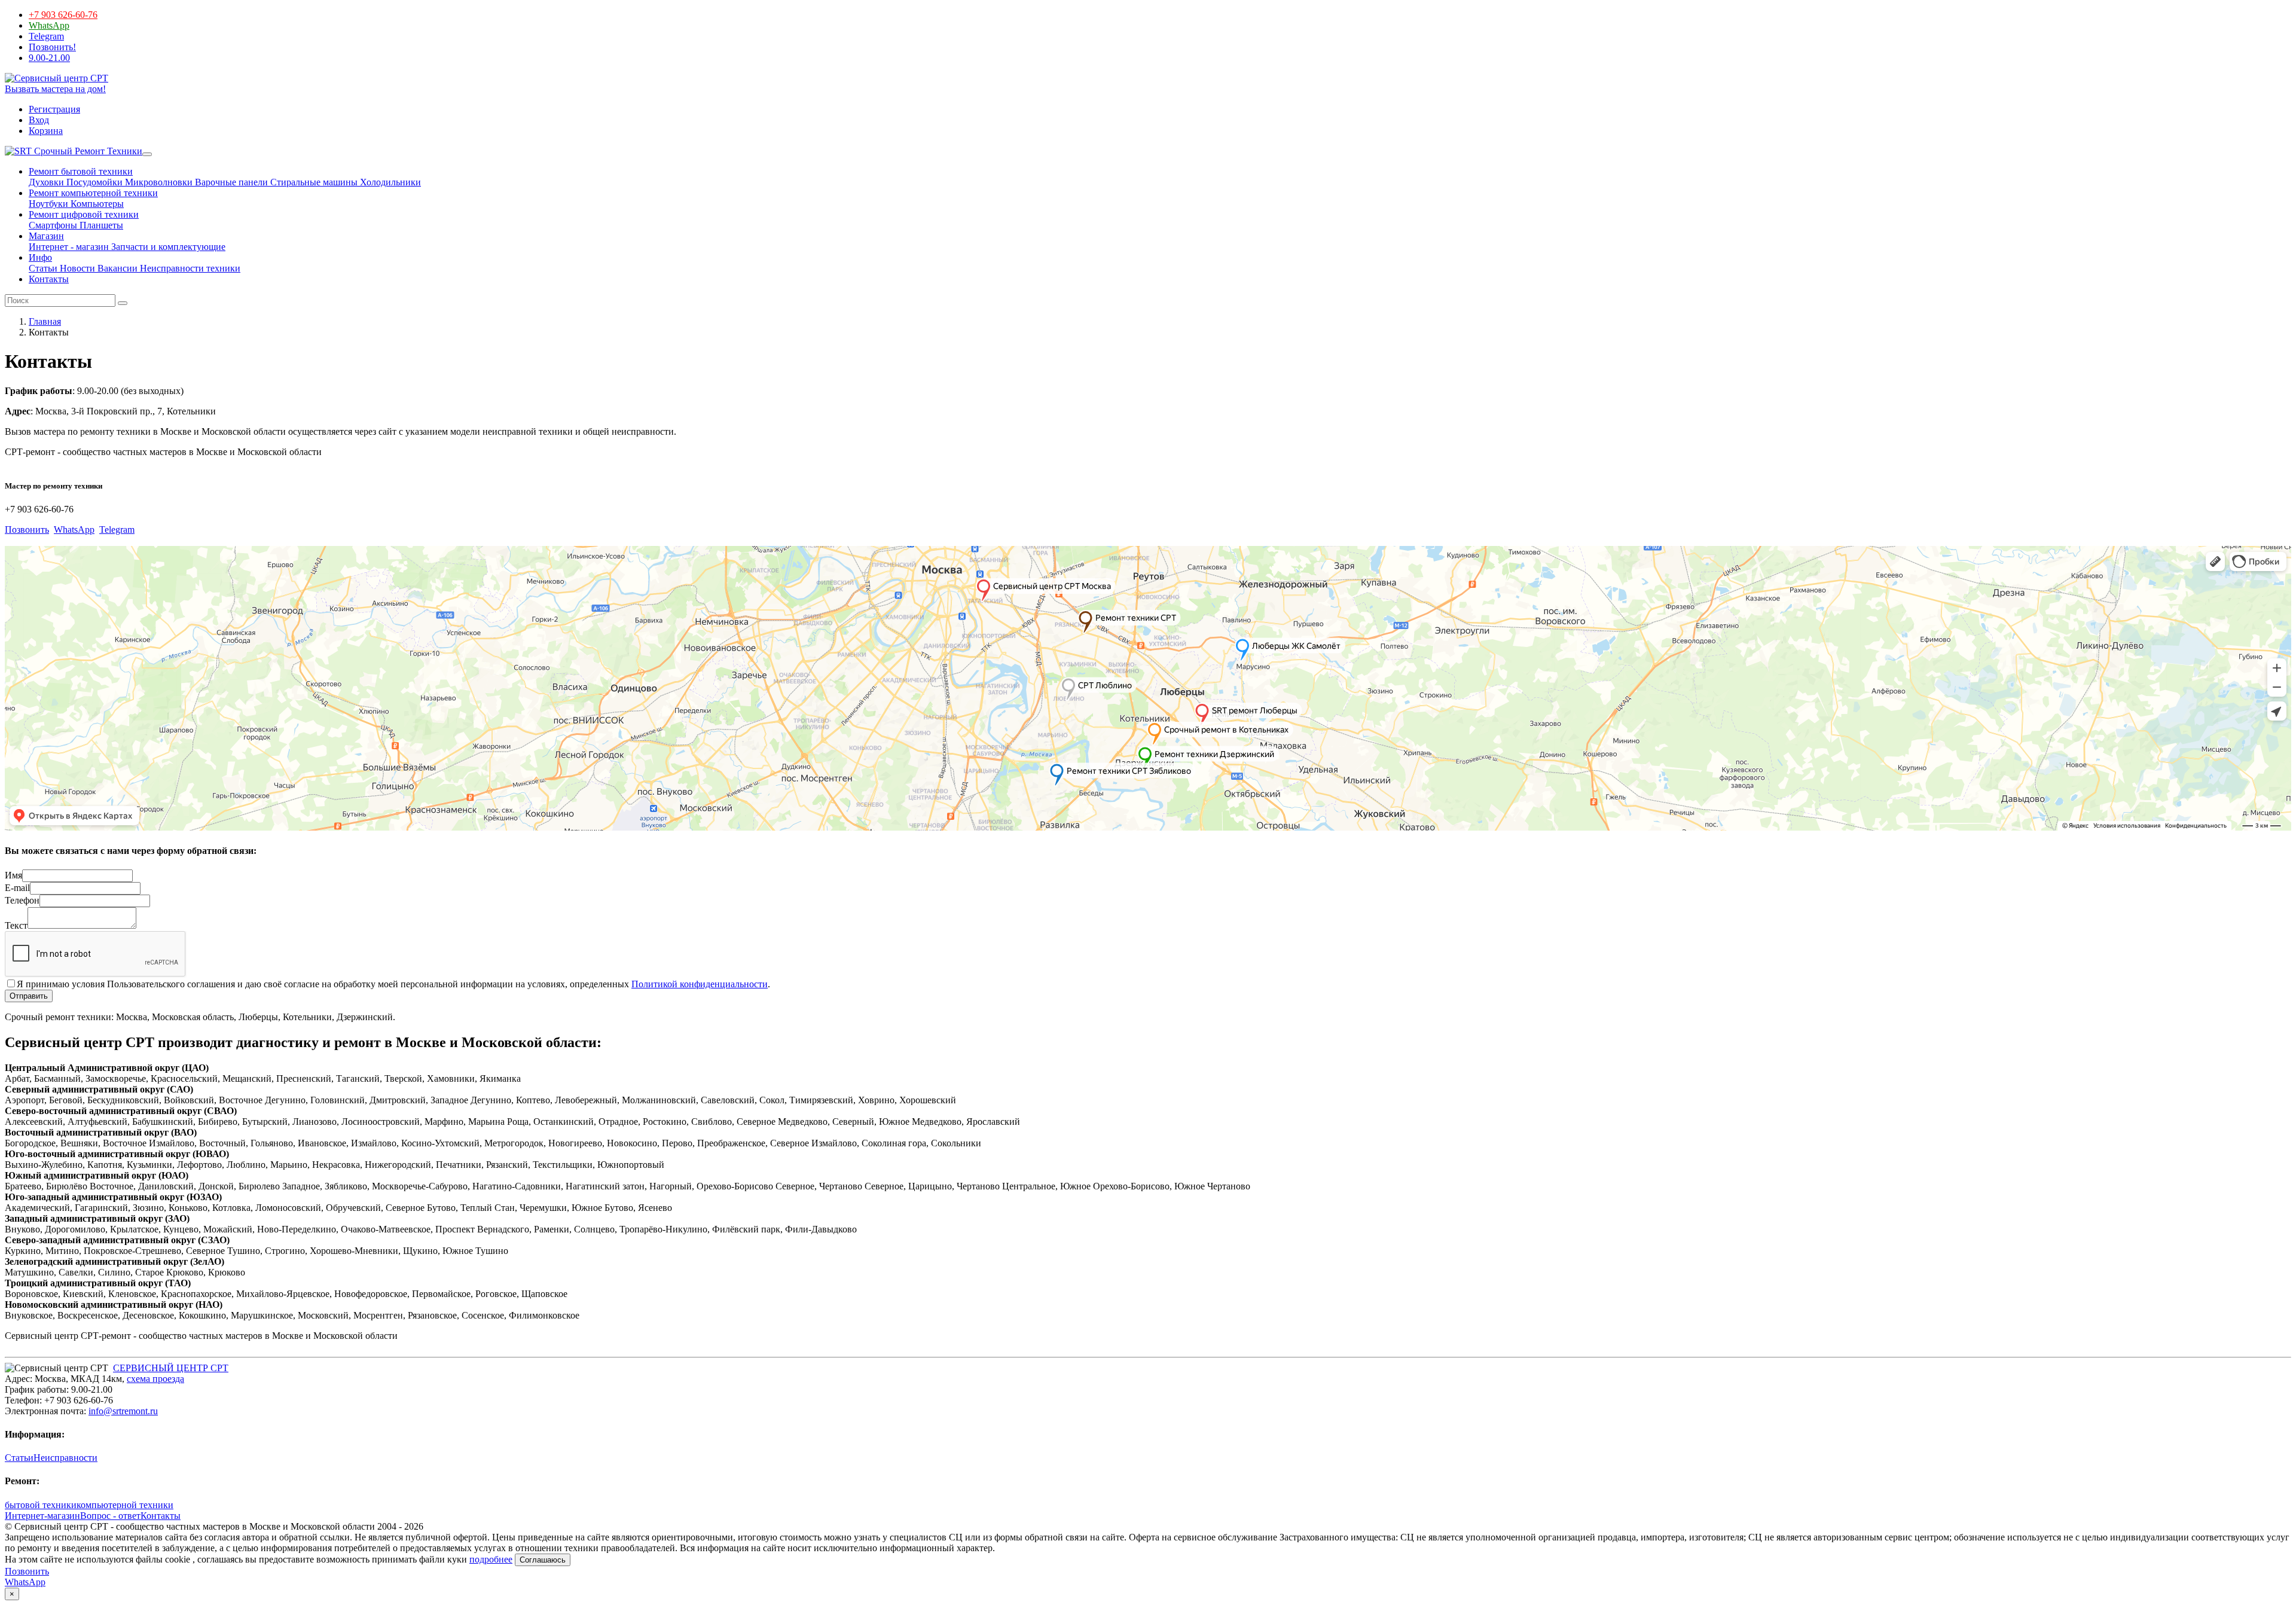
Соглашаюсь (543, 1560)
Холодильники (389, 182)
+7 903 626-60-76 (63, 15)
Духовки (46, 182)
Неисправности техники (189, 268)
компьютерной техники (125, 1505)
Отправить (29, 996)
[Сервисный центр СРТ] (57, 78)
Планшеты (100, 225)
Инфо (40, 257)
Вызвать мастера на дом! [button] (55, 89)
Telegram (46, 36)
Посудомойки (93, 182)
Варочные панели (230, 182)
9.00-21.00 (49, 58)
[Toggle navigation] (147, 154)
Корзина (46, 131)
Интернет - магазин (69, 247)
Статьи (43, 268)
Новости (76, 268)
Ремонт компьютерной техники (93, 193)
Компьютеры (96, 204)
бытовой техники (41, 1505)
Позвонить (27, 530)
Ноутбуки (48, 204)
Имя (13, 875)
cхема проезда (155, 1379)
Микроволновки (158, 182)
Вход (39, 120)
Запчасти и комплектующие (167, 247)
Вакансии (116, 268)
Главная (45, 321)
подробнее (491, 1559)
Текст (16, 925)
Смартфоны (53, 225)
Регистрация (54, 109)
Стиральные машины (313, 182)
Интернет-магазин (42, 1516)
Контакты (49, 279)
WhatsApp (49, 25)
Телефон (22, 900)
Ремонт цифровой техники (84, 214)
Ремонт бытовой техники (81, 171)
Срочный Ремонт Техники (87, 151)
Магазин (46, 236)
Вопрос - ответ (110, 1516)
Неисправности (65, 1458)
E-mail (17, 888)
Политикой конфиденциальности (700, 984)
